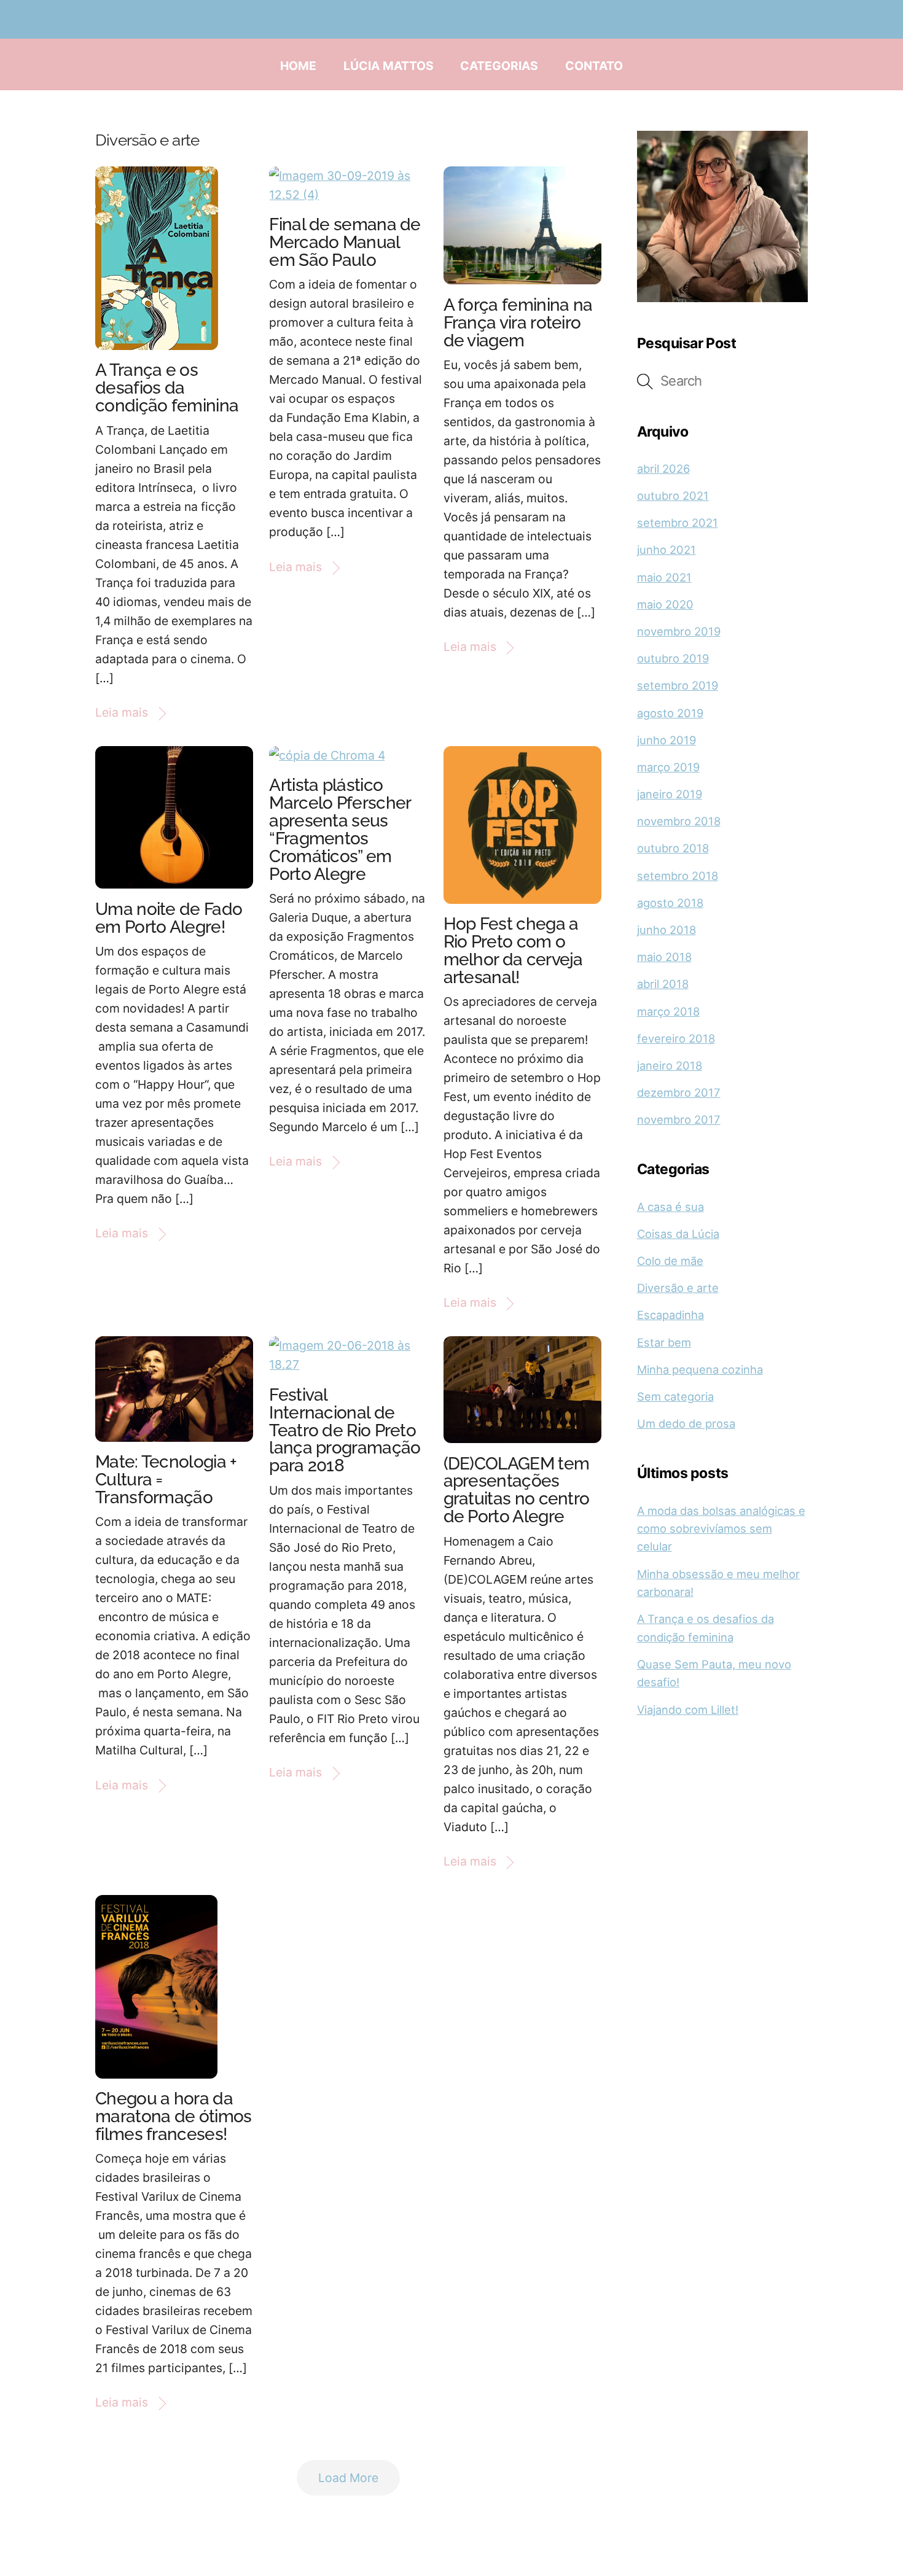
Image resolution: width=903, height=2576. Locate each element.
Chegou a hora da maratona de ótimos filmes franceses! (173, 2116)
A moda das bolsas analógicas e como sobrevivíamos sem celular (721, 1529)
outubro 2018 (673, 848)
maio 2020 (665, 604)
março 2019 (668, 767)
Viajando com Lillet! (688, 1710)
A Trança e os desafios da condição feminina (167, 388)
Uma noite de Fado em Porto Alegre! (169, 918)
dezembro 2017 (679, 1092)
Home (298, 66)
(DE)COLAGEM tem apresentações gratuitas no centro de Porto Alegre (517, 1490)
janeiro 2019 (670, 794)
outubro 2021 (673, 496)
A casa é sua (670, 1207)
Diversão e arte (678, 1288)
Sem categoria (675, 1396)
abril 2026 (663, 469)
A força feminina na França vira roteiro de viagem (518, 323)
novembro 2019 (679, 631)
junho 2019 (666, 740)
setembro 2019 (678, 685)
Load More (348, 2478)
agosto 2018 (670, 903)
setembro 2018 (678, 876)
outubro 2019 (673, 658)
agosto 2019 (670, 713)
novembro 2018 (679, 821)
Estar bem (664, 1342)
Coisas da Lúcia (678, 1234)
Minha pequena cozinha (700, 1369)
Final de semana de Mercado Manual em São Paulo (345, 242)
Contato (594, 66)
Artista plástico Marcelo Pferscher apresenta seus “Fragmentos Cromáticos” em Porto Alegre (340, 830)
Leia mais (122, 712)
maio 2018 (664, 957)
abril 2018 (663, 984)
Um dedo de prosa (686, 1423)
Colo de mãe (670, 1261)
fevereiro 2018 (676, 1038)
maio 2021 (664, 577)
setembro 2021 (678, 523)
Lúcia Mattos (389, 66)
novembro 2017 (679, 1119)
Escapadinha (670, 1315)
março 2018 (668, 1011)
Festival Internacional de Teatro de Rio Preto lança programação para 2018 (345, 1430)
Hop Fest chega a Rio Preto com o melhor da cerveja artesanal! (513, 951)
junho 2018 (666, 930)
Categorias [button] (499, 66)
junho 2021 (666, 550)
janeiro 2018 (670, 1065)
